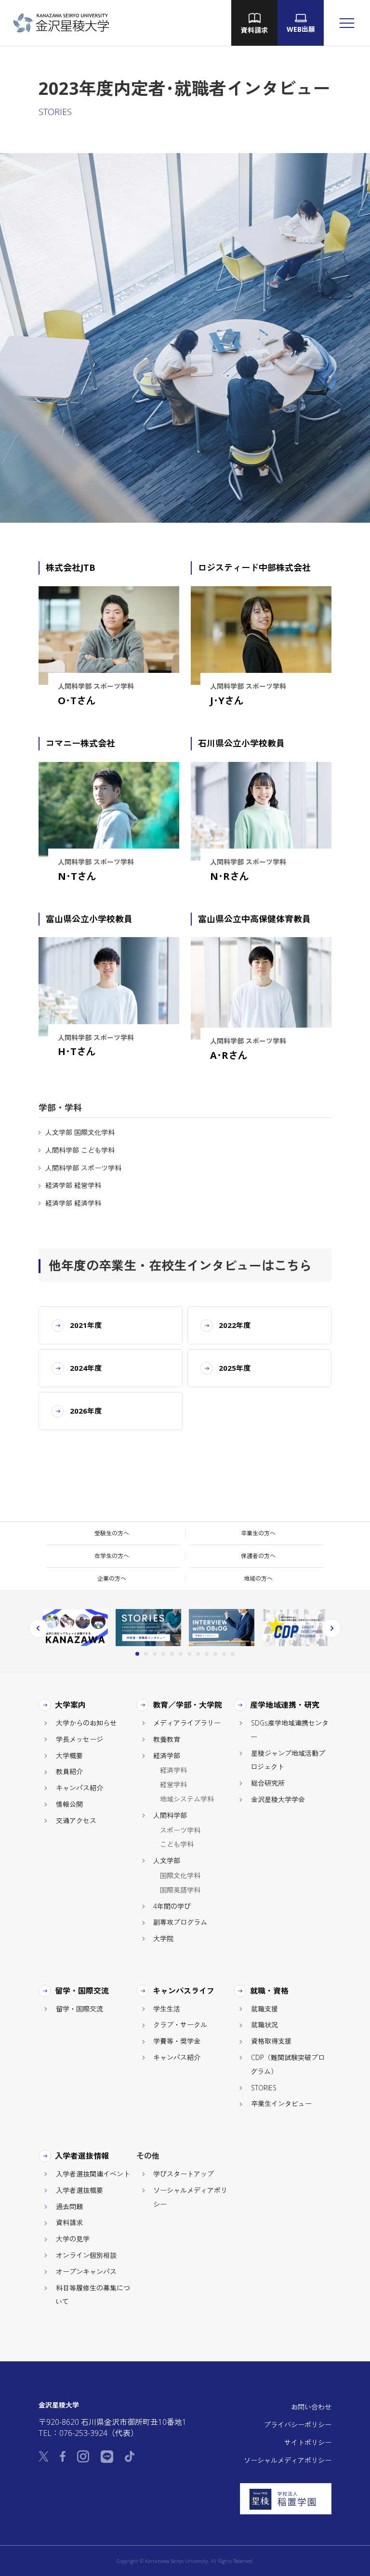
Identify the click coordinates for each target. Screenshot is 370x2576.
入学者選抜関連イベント (93, 2174)
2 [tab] (146, 1654)
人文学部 (167, 1861)
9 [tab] (207, 1654)
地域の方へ (258, 1578)
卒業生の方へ (258, 1533)
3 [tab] (155, 1654)
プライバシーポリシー (298, 2425)
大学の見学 (73, 2239)
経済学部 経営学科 (73, 1185)
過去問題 (69, 2207)
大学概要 (69, 1756)
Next (331, 1628)
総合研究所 (268, 1783)
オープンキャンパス (86, 2272)
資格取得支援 (271, 2041)
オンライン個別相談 (86, 2255)
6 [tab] (181, 1654)
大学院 (163, 1938)
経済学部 (167, 1756)
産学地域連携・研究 (285, 1705)
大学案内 (71, 1705)
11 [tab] (224, 1654)
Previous (39, 1628)
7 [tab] (189, 1654)
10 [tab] (215, 1654)
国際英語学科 (180, 1890)
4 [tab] (163, 1654)
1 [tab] (137, 1654)
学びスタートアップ (184, 2174)
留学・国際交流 (82, 1991)
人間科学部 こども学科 (80, 1150)
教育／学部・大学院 (188, 1705)
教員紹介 (69, 1771)
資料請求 (69, 2222)
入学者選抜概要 (79, 2190)
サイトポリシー (308, 2442)
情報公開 (69, 1804)
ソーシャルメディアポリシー (288, 2460)
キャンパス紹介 (79, 1788)
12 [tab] (233, 1654)
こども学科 (177, 1844)
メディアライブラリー (187, 1723)
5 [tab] (172, 1654)
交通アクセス (76, 1821)
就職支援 (264, 2009)
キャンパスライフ (184, 1991)
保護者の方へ (258, 1556)
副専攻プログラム (180, 1922)
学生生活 (167, 2009)
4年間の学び (172, 1906)
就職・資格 (270, 1991)
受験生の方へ (112, 1533)
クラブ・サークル (180, 2025)
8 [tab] (198, 1654)
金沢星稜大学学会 (278, 1799)
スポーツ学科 (180, 1830)
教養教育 (167, 1739)
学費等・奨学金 (177, 2041)
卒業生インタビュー (281, 2104)
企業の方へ (112, 1578)
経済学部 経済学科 (73, 1203)
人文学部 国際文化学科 (80, 1132)
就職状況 (264, 2025)
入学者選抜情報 (82, 2156)
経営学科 (173, 1784)
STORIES (264, 2088)
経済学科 (173, 1770)
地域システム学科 (187, 1799)
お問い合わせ (311, 2407)
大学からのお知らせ (86, 1723)
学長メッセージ (79, 1739)
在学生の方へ (112, 1556)
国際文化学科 (180, 1875)
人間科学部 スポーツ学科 (83, 1168)
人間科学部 (170, 1815)
